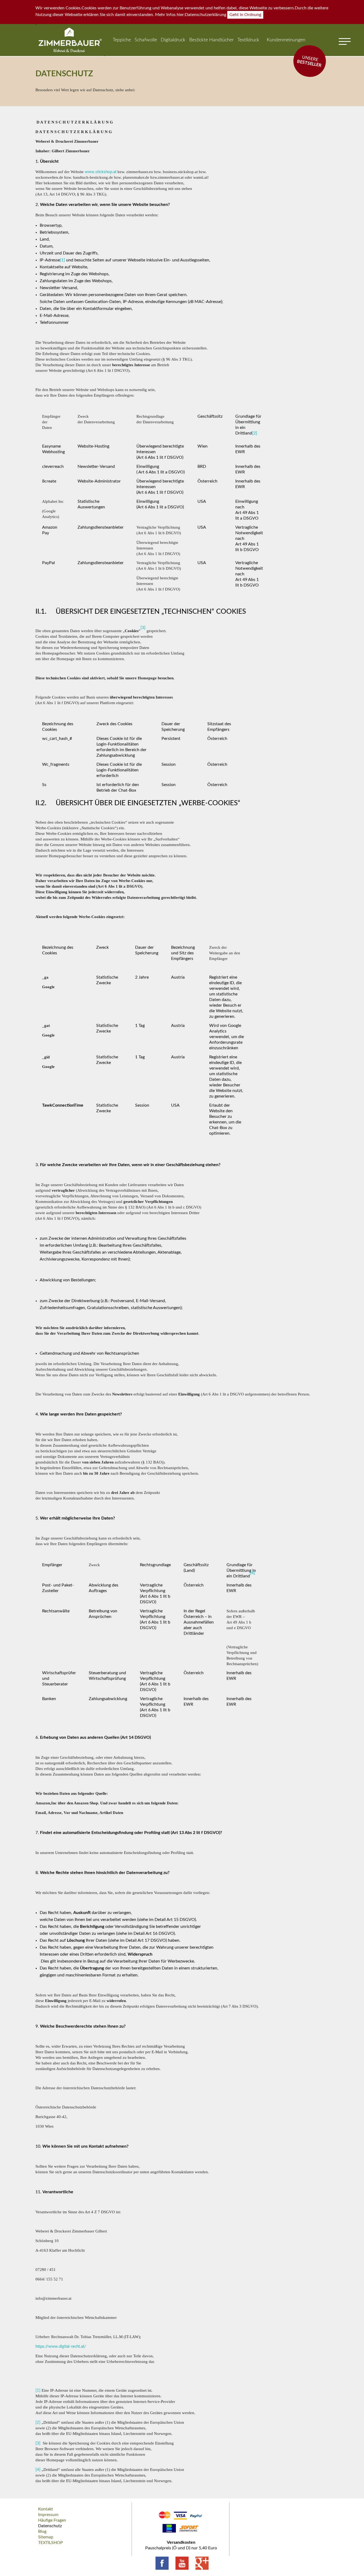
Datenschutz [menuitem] (50, 2526)
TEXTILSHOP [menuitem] (50, 2543)
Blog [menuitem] (42, 2531)
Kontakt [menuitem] (46, 2509)
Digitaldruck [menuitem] (173, 40)
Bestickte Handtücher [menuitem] (211, 40)
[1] (62, 260)
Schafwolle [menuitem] (146, 40)
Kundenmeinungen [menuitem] (286, 40)
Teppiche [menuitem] (122, 40)
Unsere (309, 61)
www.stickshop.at (101, 172)
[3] (38, 2443)
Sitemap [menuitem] (46, 2537)
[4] (38, 2470)
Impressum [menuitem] (48, 2515)
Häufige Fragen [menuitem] (52, 2520)
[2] (255, 433)
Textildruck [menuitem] (248, 40)
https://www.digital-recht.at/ (61, 2346)
